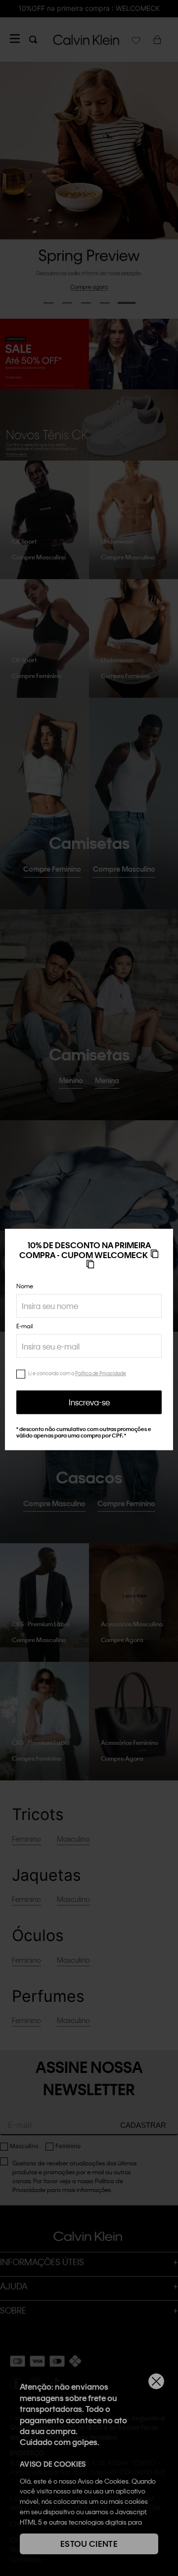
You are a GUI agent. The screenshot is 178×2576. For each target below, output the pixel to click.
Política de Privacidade (101, 1373)
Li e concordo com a (77, 1373)
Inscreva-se (89, 1402)
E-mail (24, 1326)
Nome (25, 1286)
